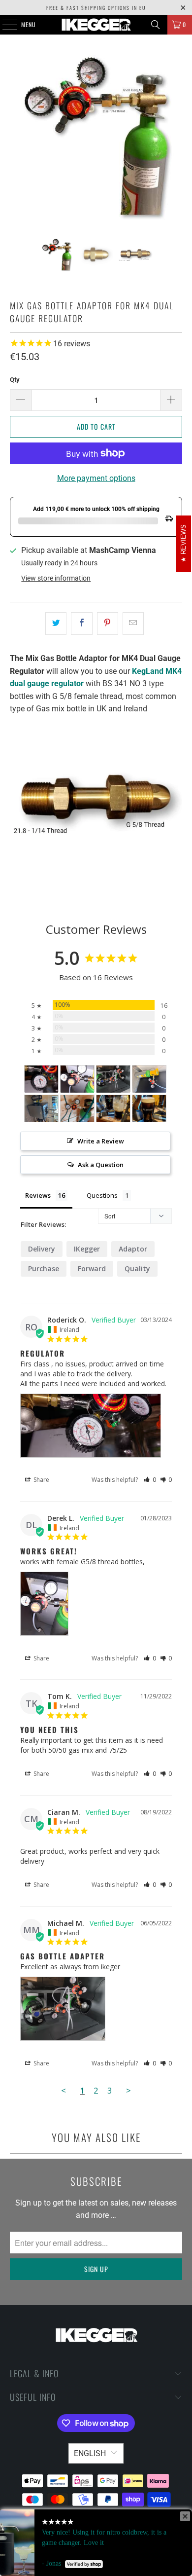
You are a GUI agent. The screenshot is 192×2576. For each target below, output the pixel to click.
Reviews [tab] (38, 1195)
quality (137, 1269)
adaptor (133, 1249)
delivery (42, 1249)
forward (92, 1269)
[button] (150, 1480)
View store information (56, 578)
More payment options (96, 478)
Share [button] (41, 1480)
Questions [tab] (102, 1195)
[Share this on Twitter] (56, 624)
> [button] (128, 2090)
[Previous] (17, 136)
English (90, 2453)
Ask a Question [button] (101, 1165)
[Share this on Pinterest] (108, 624)
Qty (15, 380)
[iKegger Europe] (96, 25)
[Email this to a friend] (133, 624)
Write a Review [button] (101, 1141)
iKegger (87, 1249)
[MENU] (4, 25)
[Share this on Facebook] (81, 624)
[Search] (156, 25)
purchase (44, 1269)
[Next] (175, 136)
